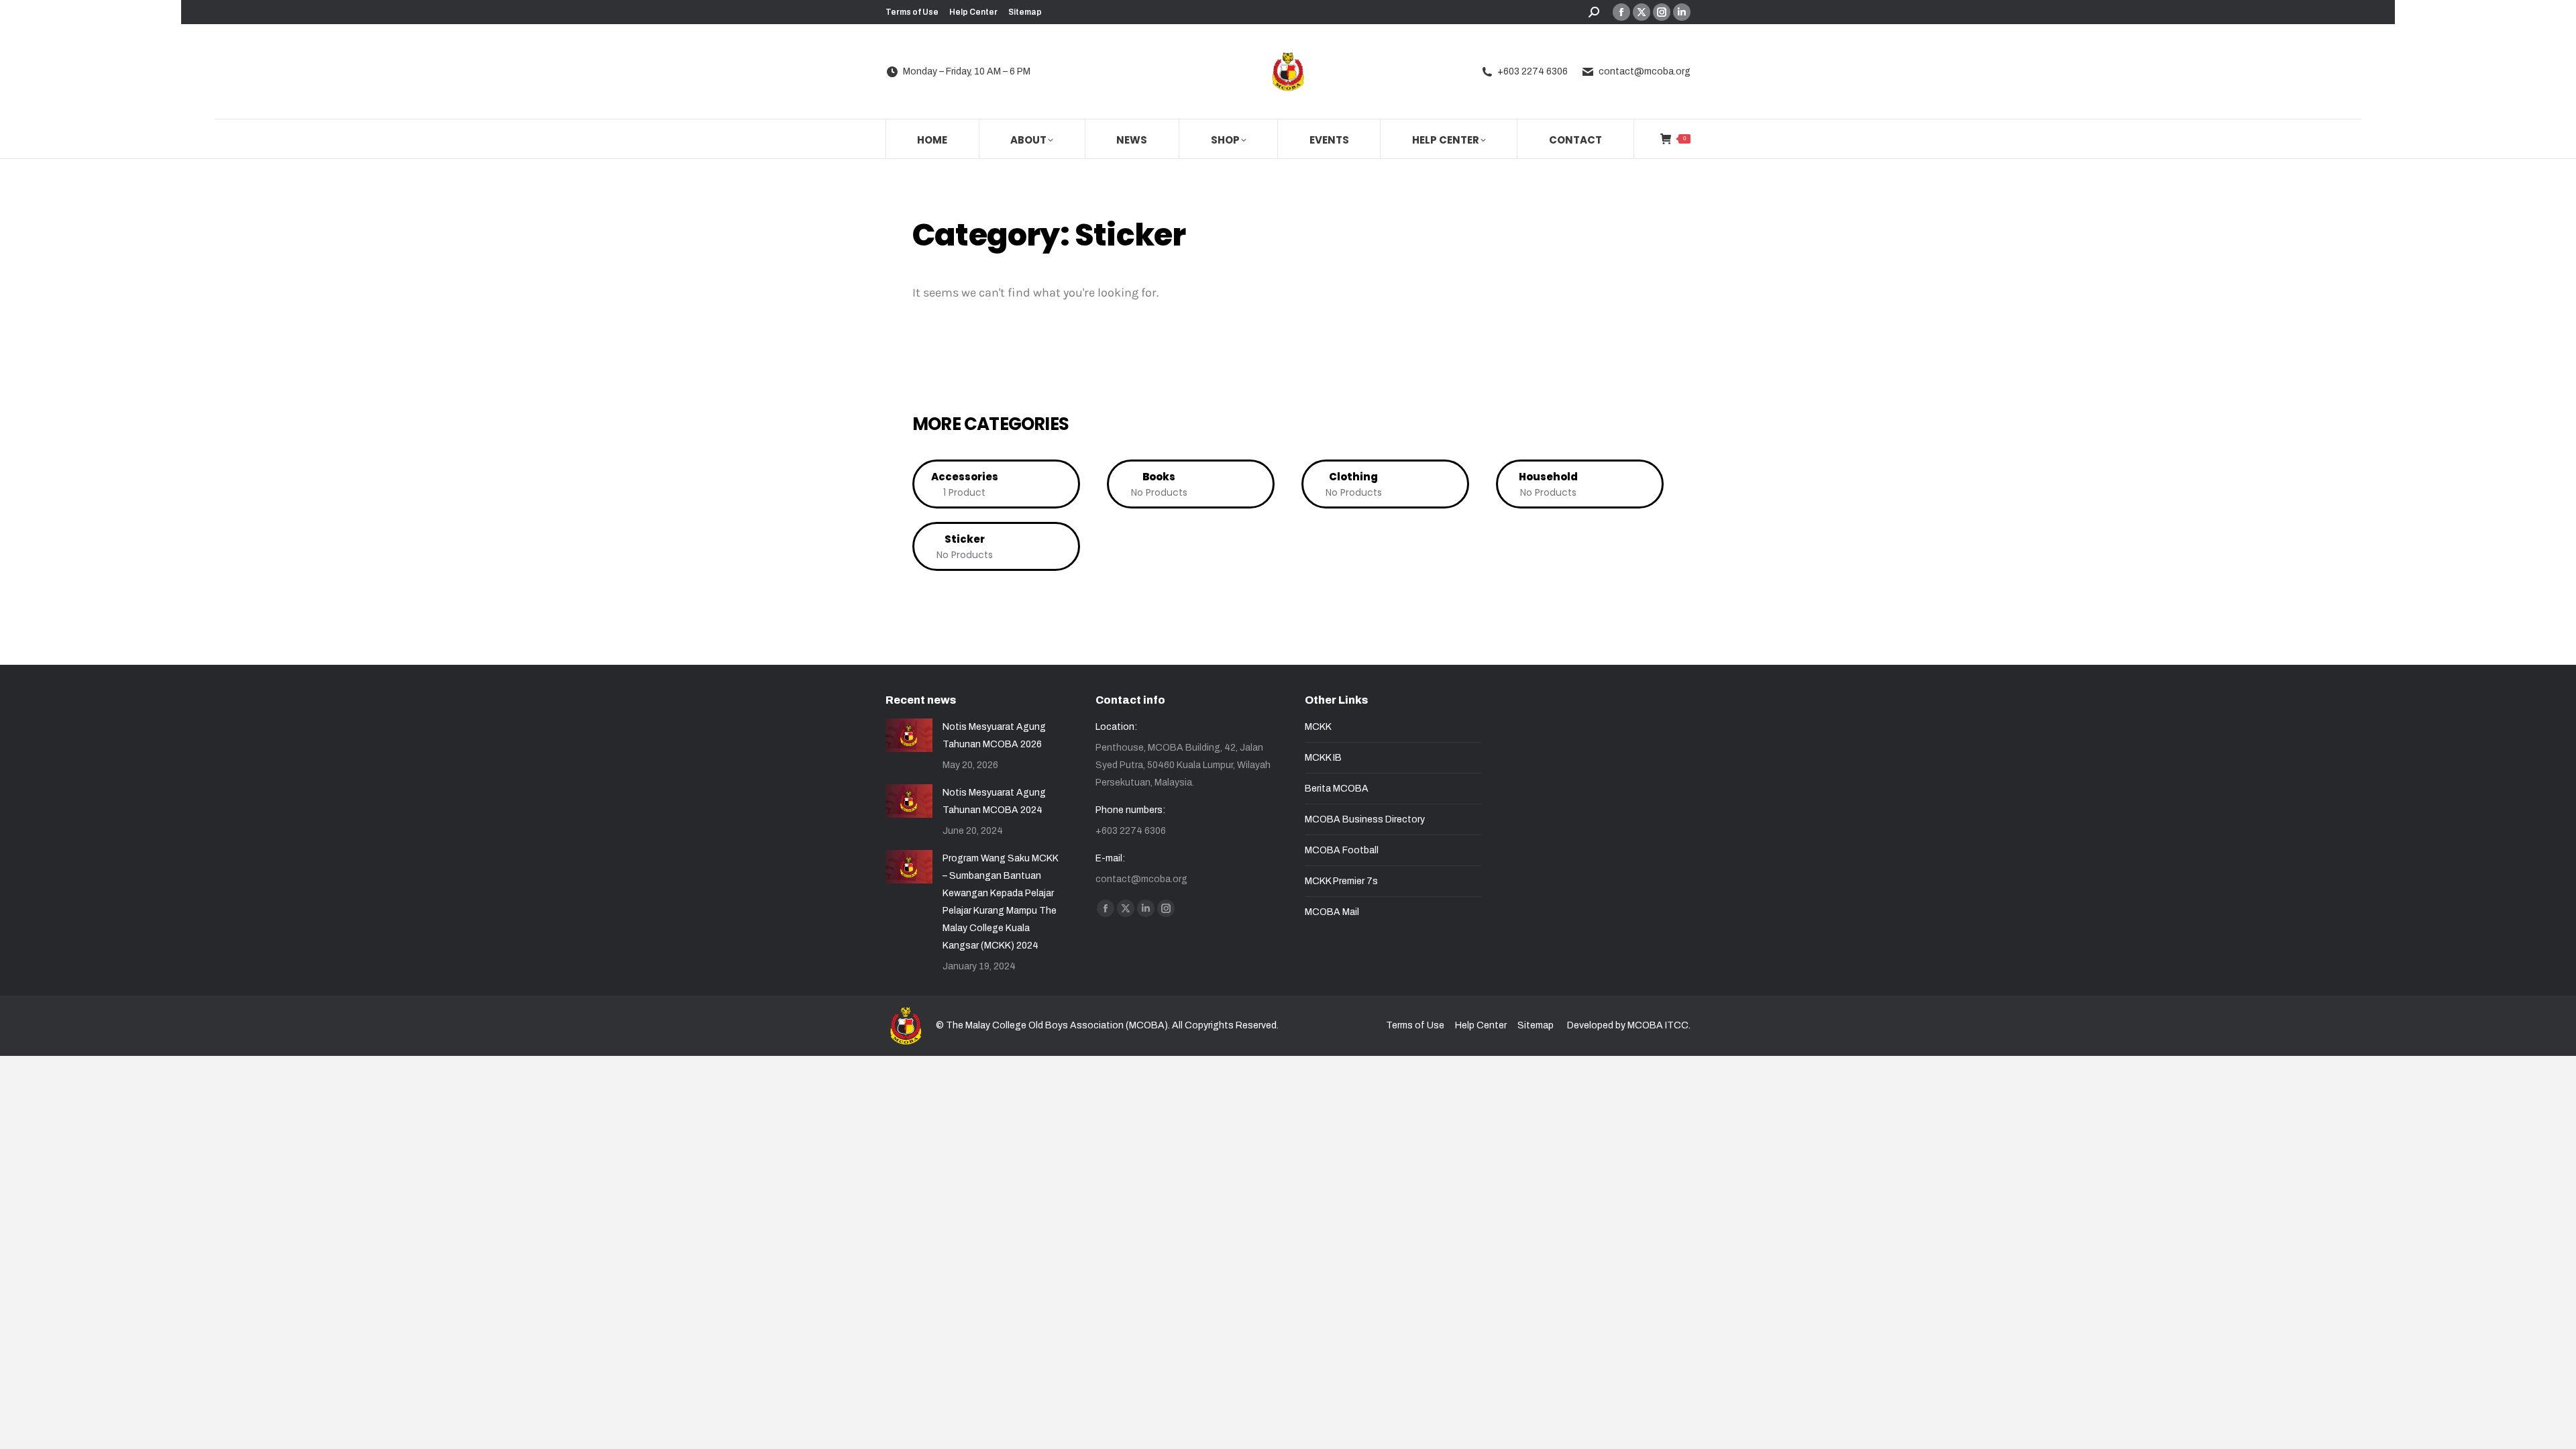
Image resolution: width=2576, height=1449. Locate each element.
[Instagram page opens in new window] (1662, 12)
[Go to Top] (2556, 1429)
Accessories (965, 477)
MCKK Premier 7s (1341, 881)
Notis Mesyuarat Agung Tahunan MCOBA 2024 (994, 801)
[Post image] (909, 735)
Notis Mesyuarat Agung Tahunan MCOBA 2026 (994, 736)
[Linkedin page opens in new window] (1682, 12)
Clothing (1353, 477)
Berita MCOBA (1337, 789)
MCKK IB (1323, 758)
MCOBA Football (1342, 850)
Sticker (965, 539)
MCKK (1318, 727)
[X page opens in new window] (1642, 12)
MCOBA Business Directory (1365, 819)
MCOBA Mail (1332, 912)
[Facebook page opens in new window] (1621, 12)
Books (1159, 477)
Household (1548, 477)
